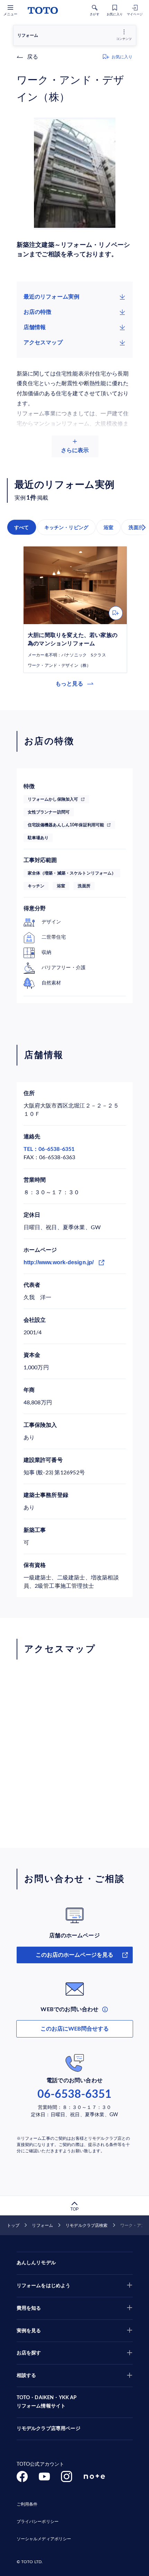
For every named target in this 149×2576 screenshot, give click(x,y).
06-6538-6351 (74, 2094)
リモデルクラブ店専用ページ (49, 2429)
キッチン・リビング (67, 527)
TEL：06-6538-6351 (49, 1149)
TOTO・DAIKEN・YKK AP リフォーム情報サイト (47, 2402)
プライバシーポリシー (38, 2522)
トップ (13, 2225)
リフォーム (42, 2225)
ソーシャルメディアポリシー (44, 2539)
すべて (22, 527)
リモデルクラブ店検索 (86, 2225)
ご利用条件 (27, 2504)
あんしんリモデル (36, 2263)
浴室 (108, 527)
